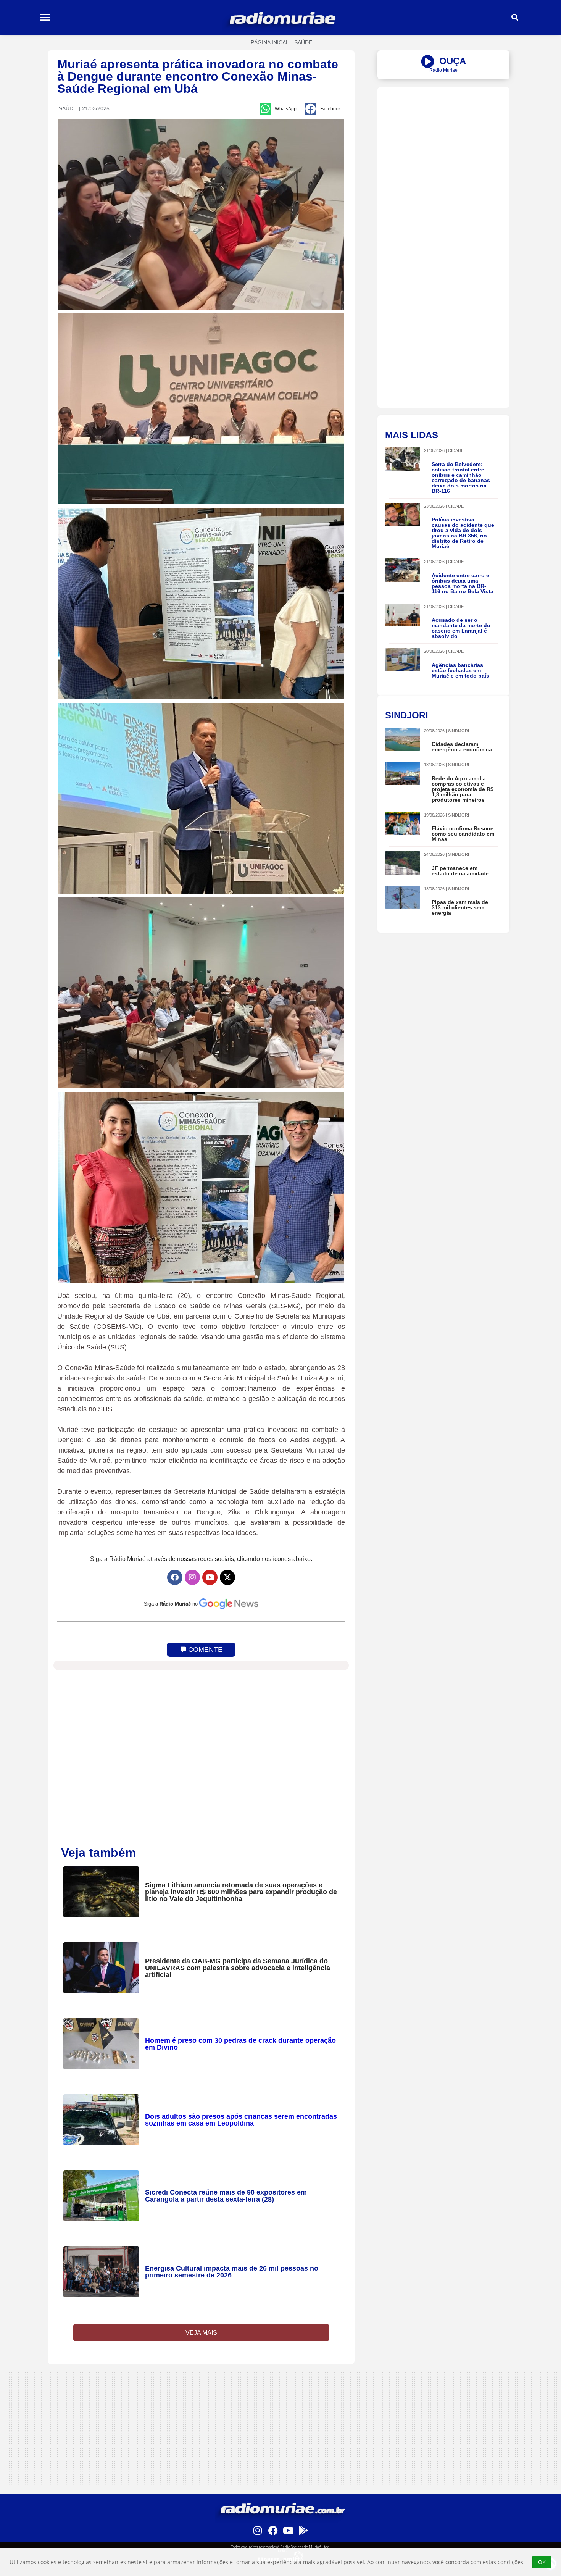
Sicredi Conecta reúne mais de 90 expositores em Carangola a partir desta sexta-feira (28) (226, 2196)
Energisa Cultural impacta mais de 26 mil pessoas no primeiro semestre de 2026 (232, 2272)
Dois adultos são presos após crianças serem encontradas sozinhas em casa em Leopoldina (241, 2120)
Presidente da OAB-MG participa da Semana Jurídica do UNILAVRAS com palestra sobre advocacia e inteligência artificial (238, 1968)
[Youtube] (210, 1577)
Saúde (303, 42)
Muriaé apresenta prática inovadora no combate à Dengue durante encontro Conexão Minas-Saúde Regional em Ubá (198, 76)
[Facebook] (175, 1577)
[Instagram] (192, 1577)
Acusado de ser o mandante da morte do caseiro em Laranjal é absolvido (461, 628)
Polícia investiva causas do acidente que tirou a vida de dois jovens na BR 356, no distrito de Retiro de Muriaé (463, 533)
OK (542, 2562)
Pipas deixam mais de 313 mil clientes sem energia (460, 907)
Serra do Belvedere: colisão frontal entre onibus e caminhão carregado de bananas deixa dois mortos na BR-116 (461, 478)
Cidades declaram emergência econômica (462, 747)
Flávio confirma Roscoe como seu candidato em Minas (463, 834)
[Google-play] (303, 2530)
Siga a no (171, 1604)
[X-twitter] (227, 1577)
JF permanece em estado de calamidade (460, 871)
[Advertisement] (443, 140)
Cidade (456, 450)
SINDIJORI (459, 731)
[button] (45, 18)
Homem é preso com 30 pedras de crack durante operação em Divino (240, 2044)
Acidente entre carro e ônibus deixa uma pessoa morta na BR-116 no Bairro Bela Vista (463, 583)
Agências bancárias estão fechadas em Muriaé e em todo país (460, 670)
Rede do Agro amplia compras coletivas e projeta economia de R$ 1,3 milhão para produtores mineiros (463, 789)
